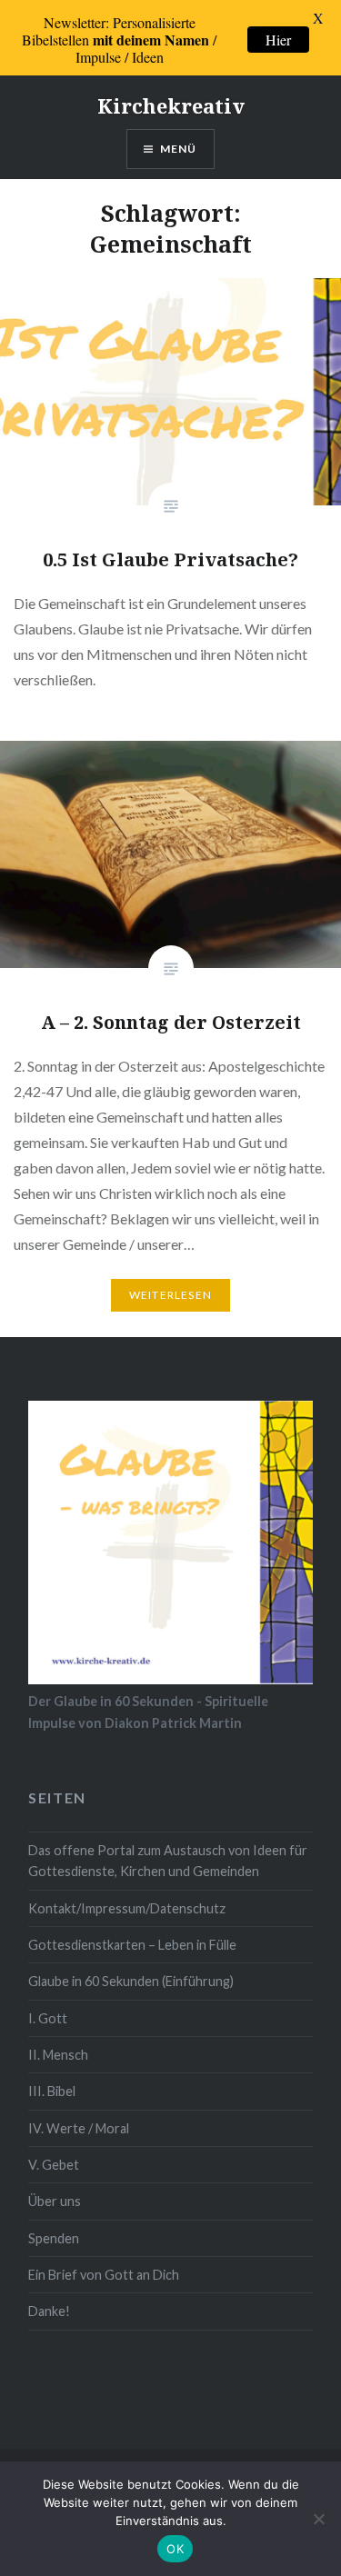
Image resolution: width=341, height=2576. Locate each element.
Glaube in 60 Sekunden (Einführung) (131, 1981)
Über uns (55, 2201)
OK (175, 2549)
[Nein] (318, 2519)
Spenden (54, 2238)
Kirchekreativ (171, 105)
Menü (179, 149)
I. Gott (48, 2018)
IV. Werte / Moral (79, 2128)
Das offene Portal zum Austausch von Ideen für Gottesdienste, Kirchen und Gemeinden (168, 1861)
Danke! (49, 2311)
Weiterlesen (170, 1295)
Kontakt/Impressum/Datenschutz (127, 1908)
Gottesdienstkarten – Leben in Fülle (132, 1945)
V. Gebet (54, 2165)
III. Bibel (52, 2091)
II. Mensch (58, 2055)
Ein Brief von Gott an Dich (104, 2275)
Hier (278, 40)
